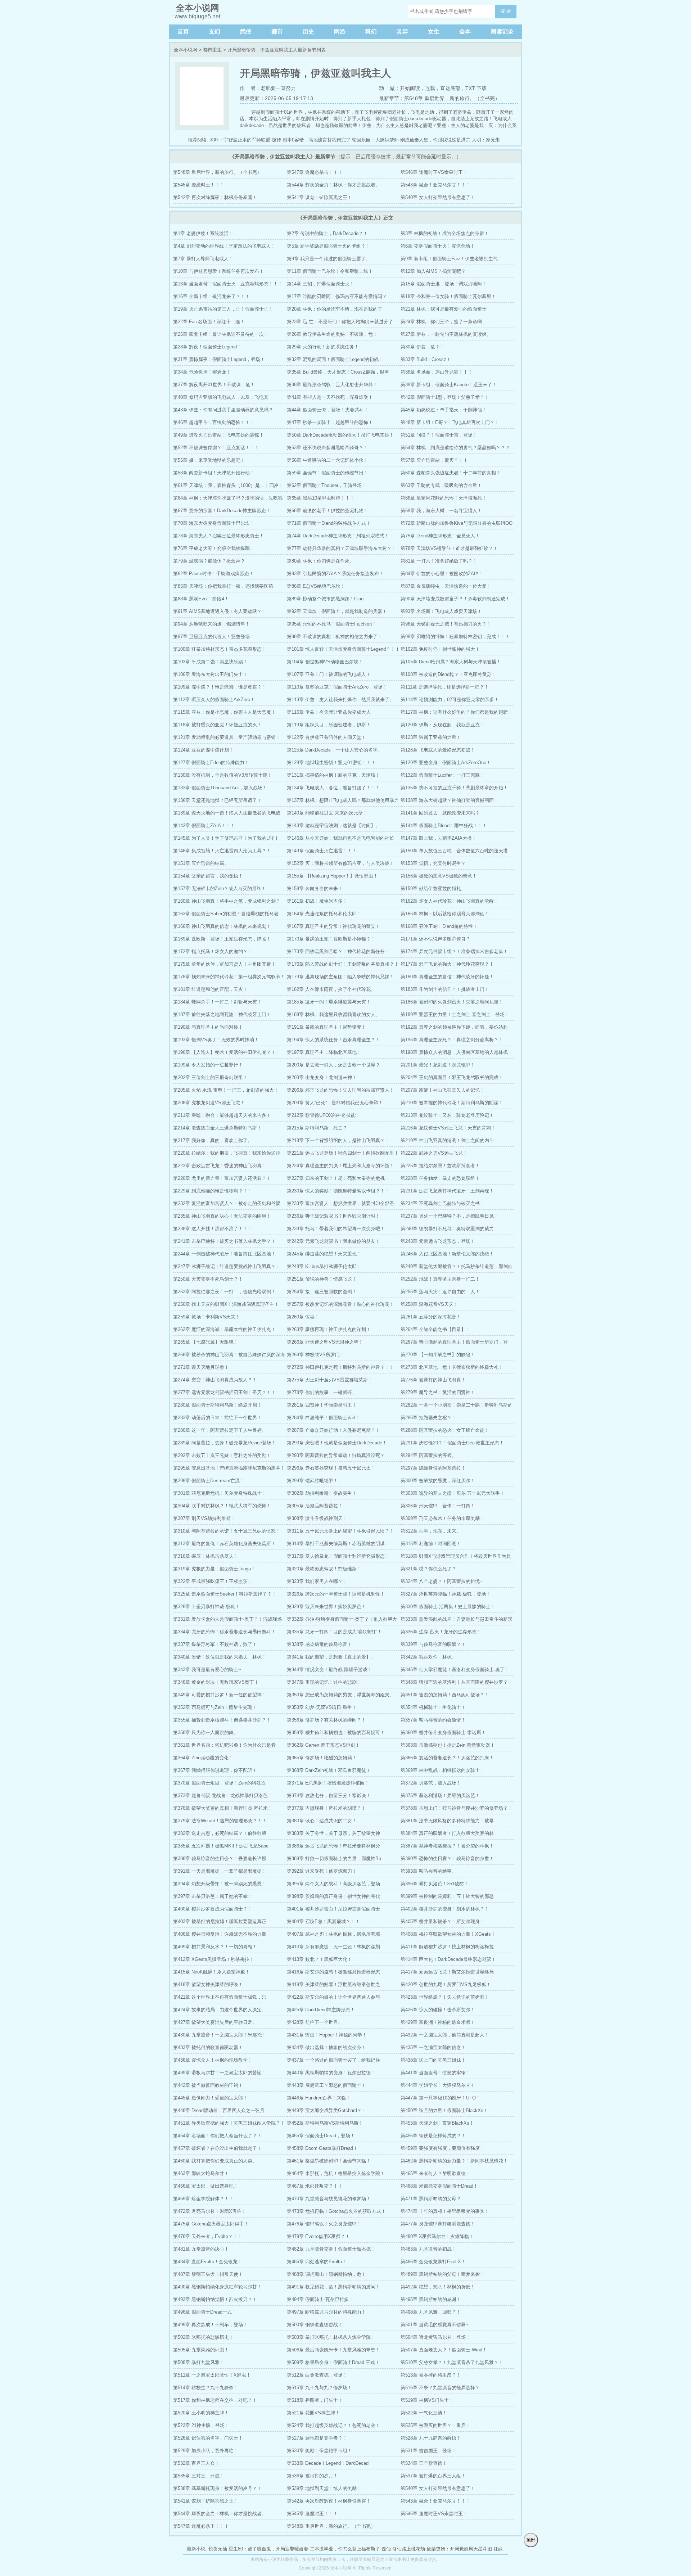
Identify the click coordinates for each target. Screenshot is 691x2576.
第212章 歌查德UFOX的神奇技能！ (324, 1115)
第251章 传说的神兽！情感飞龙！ (322, 1279)
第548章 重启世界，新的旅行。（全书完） (217, 172)
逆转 (276, 140)
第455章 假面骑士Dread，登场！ (321, 2136)
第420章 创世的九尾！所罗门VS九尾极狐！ (446, 1984)
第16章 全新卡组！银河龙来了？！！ (211, 296)
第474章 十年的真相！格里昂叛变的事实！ (445, 2211)
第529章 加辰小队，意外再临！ (206, 2451)
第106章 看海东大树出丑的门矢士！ (210, 674)
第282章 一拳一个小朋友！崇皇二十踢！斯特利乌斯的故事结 (457, 1407)
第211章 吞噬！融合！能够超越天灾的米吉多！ (222, 1115)
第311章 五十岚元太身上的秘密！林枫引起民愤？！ (340, 1531)
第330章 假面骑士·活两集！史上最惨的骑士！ (448, 1607)
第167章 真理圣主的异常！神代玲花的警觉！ (333, 926)
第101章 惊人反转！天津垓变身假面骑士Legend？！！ (343, 649)
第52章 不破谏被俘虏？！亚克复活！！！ (216, 448)
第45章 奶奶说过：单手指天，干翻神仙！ (444, 410)
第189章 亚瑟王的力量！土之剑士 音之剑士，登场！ (455, 1014)
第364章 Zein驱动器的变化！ (203, 1758)
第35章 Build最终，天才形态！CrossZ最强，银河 (338, 372)
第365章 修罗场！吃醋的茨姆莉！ (322, 1758)
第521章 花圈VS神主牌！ (313, 2413)
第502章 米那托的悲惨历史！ (203, 2337)
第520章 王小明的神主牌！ (201, 2413)
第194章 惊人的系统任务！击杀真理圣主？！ (333, 1040)
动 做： (389, 88)
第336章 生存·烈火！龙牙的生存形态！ (441, 1632)
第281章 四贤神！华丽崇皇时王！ (322, 1405)
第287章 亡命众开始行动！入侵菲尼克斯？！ (333, 1430)
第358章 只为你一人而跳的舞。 (206, 1733)
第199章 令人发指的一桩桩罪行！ (208, 1065)
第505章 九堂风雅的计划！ (201, 2350)
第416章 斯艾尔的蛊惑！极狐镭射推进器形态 (333, 1972)
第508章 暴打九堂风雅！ (199, 2362)
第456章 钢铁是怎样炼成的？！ (433, 2136)
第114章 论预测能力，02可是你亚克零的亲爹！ (450, 700)
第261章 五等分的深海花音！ (431, 1317)
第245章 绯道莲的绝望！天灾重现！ (324, 1254)
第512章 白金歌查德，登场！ (317, 2375)
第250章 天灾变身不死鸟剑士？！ (208, 1279)
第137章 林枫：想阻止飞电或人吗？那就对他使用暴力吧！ (343, 802)
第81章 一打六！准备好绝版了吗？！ (439, 561)
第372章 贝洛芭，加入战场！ (431, 1783)
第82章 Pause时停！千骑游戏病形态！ (213, 574)
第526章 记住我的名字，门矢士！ (208, 2438)
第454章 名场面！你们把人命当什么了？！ (217, 2136)
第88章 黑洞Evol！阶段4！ (201, 599)
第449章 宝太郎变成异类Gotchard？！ (327, 2110)
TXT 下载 (476, 88)
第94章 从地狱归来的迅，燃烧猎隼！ (211, 624)
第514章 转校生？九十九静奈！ (206, 2388)
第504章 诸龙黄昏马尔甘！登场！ (435, 2337)
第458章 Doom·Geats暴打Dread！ (322, 2148)
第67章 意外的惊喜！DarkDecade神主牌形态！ (222, 511)
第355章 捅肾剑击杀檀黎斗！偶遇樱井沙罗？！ (222, 1720)
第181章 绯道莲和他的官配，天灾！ (210, 989)
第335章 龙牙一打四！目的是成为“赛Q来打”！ (334, 1632)
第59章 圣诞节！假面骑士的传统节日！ (328, 473)
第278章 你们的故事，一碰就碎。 (322, 1392)
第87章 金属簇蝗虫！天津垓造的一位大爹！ (446, 586)
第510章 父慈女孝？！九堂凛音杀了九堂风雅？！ (452, 2362)
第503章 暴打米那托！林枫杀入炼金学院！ (331, 2337)
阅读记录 (502, 31)
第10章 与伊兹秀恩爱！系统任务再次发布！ (218, 271)
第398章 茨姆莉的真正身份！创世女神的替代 (333, 1896)
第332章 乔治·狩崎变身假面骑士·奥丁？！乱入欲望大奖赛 (342, 1621)
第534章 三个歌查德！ (424, 2463)
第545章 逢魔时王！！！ (199, 185)
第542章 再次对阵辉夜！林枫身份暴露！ (215, 197)
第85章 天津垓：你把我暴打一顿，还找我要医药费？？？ (223, 588)
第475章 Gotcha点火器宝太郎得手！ (211, 2224)
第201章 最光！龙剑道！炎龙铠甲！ (438, 1065)
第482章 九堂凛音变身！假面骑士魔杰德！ (331, 2249)
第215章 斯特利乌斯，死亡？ (317, 1128)
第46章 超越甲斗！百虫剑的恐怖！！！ (214, 422)
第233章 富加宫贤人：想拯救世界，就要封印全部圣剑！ (340, 1205)
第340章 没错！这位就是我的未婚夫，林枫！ (220, 1657)
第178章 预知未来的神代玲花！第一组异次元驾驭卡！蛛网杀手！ (229, 978)
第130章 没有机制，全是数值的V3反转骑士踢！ (223, 775)
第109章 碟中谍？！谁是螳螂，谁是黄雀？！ (220, 687)
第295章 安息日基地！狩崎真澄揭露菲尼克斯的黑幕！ (229, 1468)
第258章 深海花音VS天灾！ (429, 1304)
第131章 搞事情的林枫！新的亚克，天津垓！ (333, 775)
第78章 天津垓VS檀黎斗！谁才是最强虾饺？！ (449, 548)
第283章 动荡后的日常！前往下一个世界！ (217, 1418)
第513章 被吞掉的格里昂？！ (431, 2375)
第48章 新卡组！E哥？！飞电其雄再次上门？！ (450, 422)
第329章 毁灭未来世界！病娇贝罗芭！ (326, 1607)
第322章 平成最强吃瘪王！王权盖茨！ (213, 1581)
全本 (465, 31)
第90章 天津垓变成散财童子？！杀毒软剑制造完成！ (455, 599)
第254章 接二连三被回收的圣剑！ (322, 1292)
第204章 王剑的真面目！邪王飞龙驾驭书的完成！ (452, 1077)
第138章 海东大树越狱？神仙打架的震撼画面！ (450, 800)
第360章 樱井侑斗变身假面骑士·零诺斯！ (443, 1733)
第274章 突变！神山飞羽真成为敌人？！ (215, 1380)
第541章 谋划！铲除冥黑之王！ (319, 197)
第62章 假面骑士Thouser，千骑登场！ (327, 485)
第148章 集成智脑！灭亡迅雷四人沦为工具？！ (222, 851)
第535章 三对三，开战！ (199, 2476)
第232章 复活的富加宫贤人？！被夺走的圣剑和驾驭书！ (227, 1205)
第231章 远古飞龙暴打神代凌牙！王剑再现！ (447, 1191)
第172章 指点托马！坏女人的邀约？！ (213, 951)
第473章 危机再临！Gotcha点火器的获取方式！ (336, 2211)
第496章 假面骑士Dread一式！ (205, 2312)
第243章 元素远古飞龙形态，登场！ (438, 1241)
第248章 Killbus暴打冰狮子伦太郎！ (324, 1266)
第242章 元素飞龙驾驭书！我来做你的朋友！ (333, 1241)
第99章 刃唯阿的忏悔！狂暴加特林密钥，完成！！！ (455, 637)
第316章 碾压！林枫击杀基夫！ (206, 1556)
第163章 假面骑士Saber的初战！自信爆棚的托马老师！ (226, 915)
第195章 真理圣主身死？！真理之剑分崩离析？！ (452, 1040)
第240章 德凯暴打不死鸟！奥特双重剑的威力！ (450, 1229)
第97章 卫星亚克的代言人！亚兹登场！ (214, 637)
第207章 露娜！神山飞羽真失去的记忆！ (442, 1090)
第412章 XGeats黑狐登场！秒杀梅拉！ (214, 1959)
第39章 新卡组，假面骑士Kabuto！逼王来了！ (449, 385)
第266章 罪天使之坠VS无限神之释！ (325, 1342)
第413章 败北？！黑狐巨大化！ (319, 1959)
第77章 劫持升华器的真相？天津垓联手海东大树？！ (342, 548)
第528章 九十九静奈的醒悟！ (431, 2438)
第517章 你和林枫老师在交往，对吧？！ (215, 2400)
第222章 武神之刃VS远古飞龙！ (434, 1153)
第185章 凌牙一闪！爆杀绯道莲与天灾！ (329, 1002)
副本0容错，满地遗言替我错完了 (317, 140)
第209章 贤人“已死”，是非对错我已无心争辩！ (335, 1103)
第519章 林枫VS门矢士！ (427, 2400)
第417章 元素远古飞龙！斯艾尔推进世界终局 (447, 1972)
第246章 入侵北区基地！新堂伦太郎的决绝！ (447, 1254)
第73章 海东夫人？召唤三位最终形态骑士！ (218, 536)
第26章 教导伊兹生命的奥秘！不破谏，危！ (332, 334)
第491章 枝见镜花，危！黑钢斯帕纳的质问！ (333, 2287)
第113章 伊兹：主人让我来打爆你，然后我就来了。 (340, 700)
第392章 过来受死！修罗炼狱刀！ (322, 1871)
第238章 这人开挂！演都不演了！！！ (213, 1229)
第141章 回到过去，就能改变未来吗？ (440, 813)
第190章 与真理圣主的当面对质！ (208, 1027)
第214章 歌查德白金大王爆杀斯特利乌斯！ (217, 1128)
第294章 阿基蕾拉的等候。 (428, 1455)
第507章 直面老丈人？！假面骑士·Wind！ (444, 2350)
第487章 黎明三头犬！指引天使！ (208, 2274)
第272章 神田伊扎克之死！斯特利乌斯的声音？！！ (340, 1367)
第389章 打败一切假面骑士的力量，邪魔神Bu (334, 1858)
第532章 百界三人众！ (196, 2463)
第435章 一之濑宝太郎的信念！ (433, 2047)
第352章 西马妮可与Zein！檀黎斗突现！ (215, 1707)
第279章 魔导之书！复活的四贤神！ (438, 1392)
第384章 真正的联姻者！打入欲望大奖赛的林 (447, 1833)
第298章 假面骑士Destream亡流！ (209, 1481)
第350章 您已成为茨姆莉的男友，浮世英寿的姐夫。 (340, 1695)
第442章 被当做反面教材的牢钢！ (208, 2085)
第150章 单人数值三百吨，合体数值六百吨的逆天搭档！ (454, 852)
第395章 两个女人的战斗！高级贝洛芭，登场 (333, 1884)
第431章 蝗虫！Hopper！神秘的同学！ (327, 2035)
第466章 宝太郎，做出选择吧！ (206, 2186)
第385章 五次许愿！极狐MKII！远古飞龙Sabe (221, 1846)
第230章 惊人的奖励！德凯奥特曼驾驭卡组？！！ (338, 1191)
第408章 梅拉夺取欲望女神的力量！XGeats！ (448, 1934)
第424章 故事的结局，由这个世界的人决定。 (220, 2010)
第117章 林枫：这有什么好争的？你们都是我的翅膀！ (457, 712)
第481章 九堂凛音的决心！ (201, 2249)
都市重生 (212, 50)
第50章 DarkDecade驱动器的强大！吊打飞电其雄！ (340, 435)
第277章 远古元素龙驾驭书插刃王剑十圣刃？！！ (224, 1392)
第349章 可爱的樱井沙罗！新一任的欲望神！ (220, 1695)
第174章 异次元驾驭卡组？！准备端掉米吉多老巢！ (454, 951)
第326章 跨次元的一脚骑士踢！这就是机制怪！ (336, 1594)
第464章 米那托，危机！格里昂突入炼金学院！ (336, 2173)
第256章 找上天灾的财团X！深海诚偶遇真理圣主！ (226, 1304)
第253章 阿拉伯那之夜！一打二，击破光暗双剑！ (224, 1292)
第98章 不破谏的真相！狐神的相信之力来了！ (335, 637)
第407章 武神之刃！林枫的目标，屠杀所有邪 (333, 1934)
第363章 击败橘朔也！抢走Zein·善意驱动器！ (448, 1745)
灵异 (402, 31)
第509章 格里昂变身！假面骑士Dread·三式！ (333, 2362)
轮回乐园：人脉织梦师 (375, 140)
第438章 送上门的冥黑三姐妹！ (433, 2060)
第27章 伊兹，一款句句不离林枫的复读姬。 (446, 334)
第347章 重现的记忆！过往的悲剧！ (324, 1682)
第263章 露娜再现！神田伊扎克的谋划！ (329, 1329)
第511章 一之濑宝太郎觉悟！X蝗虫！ (212, 2375)
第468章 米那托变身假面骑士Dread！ (439, 2186)
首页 (183, 31)
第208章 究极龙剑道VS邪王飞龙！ (209, 1103)
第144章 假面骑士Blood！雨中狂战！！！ (444, 825)
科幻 (371, 31)
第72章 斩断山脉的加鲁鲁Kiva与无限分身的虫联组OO (457, 523)
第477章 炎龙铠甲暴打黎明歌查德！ (438, 2224)
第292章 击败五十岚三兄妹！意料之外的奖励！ (222, 1455)
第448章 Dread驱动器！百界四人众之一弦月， (221, 2110)
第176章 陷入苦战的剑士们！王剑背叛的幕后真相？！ (343, 964)
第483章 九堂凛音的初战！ (428, 2249)
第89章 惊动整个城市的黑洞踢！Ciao (325, 599)
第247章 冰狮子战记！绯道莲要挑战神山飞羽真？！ (227, 1266)
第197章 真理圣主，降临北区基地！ (324, 1052)
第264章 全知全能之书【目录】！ (435, 1329)
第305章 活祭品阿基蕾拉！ (315, 1506)
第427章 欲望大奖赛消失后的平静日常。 (215, 2022)
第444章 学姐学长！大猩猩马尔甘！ (438, 2085)
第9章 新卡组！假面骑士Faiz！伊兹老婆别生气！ (451, 259)
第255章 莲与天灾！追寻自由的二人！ (440, 1292)
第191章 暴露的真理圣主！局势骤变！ (326, 1027)
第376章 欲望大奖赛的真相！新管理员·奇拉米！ (223, 1808)
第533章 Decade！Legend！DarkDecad (328, 2463)
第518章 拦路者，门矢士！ (315, 2400)
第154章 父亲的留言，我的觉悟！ (208, 876)
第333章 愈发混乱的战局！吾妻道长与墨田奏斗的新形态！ (457, 1621)
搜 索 (506, 11)
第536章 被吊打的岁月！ (312, 2476)
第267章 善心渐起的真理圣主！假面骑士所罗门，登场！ (454, 1344)
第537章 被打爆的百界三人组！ (433, 2476)
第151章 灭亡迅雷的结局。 (201, 863)
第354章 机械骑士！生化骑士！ (433, 1707)
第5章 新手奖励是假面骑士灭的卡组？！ (329, 246)
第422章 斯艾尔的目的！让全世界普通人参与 (333, 1997)
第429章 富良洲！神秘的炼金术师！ (438, 2022)
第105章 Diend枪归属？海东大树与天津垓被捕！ (451, 662)
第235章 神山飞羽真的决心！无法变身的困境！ (222, 1216)
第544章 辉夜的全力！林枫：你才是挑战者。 (333, 185)
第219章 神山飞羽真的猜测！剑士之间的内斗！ (450, 1140)
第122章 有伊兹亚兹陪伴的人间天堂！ (326, 737)
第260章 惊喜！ (303, 1317)
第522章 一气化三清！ (424, 2413)
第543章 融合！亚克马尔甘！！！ (435, 185)
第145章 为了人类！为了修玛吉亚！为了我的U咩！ (226, 838)
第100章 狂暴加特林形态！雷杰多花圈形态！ (220, 649)
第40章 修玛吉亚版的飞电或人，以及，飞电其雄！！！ (221, 399)
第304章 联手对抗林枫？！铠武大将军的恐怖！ (222, 1506)
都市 (277, 31)
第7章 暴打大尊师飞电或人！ (203, 259)
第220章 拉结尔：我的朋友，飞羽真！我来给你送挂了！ (227, 1155)
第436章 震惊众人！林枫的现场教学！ (213, 2060)
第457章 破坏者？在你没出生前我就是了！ (217, 2148)
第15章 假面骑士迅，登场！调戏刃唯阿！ (444, 284)
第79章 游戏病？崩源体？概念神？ (209, 561)
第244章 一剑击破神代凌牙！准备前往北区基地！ (224, 1254)
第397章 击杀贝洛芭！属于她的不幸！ (213, 1896)
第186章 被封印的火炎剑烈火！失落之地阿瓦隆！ (452, 1002)
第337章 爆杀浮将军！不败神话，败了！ (215, 1644)
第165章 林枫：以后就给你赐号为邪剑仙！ (445, 914)
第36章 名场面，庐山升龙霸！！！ (437, 372)
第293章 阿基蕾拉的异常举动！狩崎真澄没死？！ (338, 1455)
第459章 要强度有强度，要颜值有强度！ (442, 2148)
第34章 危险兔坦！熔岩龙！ (202, 372)
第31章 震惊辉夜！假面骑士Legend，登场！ (219, 359)
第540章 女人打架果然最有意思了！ (438, 197)
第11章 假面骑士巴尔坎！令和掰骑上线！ (330, 271)
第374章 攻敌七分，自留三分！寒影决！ (329, 1795)
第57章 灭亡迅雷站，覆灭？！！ (434, 460)
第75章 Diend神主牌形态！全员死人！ (440, 536)
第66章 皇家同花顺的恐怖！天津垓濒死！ (444, 498)
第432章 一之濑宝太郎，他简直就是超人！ (445, 2035)
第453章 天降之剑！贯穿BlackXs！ (437, 2123)
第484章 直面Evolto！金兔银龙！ (208, 2262)
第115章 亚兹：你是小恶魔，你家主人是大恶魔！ (224, 712)
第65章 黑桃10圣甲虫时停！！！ (321, 498)
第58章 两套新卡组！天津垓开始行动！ (214, 473)
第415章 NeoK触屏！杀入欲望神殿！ (211, 1972)
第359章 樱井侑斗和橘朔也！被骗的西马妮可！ (336, 1733)
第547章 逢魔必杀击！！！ (315, 172)
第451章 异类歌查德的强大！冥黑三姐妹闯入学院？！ (229, 2123)
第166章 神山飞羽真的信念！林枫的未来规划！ (222, 926)
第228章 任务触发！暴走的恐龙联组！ (440, 1178)
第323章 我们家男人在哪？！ (317, 1581)
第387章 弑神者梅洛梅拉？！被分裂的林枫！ (447, 1846)
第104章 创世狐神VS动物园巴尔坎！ (325, 662)
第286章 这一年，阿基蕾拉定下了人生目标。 (220, 1430)
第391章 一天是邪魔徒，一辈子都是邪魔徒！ (220, 1871)
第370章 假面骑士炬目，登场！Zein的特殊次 (220, 1783)
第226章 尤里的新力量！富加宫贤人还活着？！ (222, 1178)
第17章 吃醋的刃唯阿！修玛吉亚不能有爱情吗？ (337, 296)
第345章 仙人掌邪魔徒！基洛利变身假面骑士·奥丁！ (455, 1670)
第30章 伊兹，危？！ (423, 347)
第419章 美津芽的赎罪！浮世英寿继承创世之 (333, 1984)
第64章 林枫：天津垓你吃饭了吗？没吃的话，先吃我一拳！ (228, 500)
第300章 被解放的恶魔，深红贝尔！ (438, 1481)
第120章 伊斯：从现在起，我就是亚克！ (442, 725)
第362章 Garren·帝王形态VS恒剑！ (323, 1745)
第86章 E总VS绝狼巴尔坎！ (316, 586)
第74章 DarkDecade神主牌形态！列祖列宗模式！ (338, 536)
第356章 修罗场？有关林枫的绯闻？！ (326, 1720)
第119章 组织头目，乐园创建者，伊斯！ (329, 725)
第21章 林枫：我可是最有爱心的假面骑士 (444, 309)
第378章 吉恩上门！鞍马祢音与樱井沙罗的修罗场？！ (457, 1808)
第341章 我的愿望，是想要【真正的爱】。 (331, 1657)
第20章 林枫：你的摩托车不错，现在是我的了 (335, 309)
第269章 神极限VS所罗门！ (316, 1355)
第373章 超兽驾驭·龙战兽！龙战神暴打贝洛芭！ (223, 1795)
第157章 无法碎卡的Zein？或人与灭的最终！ (220, 888)
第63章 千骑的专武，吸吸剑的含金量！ (441, 485)
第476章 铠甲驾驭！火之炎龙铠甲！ (324, 2224)
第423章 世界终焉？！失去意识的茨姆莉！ (445, 1997)
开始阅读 (410, 88)
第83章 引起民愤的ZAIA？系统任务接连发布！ (335, 574)
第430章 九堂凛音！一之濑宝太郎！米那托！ (220, 2035)
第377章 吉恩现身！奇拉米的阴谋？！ (326, 1808)
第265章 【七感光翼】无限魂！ (206, 1342)
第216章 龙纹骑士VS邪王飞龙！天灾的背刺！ (448, 1128)
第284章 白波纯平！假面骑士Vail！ (323, 1418)
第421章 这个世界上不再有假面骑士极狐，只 (220, 1997)
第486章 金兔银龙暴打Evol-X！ (433, 2262)
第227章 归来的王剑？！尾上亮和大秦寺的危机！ (338, 1178)
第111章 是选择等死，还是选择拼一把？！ (445, 687)
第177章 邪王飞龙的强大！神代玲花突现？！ (447, 964)
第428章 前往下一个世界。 (315, 2022)
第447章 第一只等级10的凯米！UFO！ (441, 2098)
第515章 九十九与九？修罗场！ (319, 2388)
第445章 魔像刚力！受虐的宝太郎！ (210, 2098)
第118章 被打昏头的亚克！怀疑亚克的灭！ (217, 725)
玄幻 (214, 31)
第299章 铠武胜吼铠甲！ (312, 1481)
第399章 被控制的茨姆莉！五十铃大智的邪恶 (447, 1896)
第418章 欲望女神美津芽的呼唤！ (208, 1984)
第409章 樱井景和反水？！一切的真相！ (215, 1947)
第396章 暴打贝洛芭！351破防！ (435, 1884)
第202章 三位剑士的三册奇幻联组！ (210, 1077)
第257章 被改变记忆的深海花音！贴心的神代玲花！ (340, 1304)
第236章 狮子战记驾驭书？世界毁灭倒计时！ (333, 1216)
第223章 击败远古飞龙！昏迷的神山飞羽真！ (220, 1166)
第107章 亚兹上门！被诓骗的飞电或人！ (329, 674)
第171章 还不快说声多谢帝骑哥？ (435, 939)
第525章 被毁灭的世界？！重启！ (435, 2425)
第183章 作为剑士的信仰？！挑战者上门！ (445, 989)
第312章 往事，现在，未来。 (431, 1531)
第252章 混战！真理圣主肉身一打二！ (440, 1279)
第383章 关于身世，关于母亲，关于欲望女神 (333, 1833)
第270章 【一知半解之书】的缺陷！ (438, 1355)
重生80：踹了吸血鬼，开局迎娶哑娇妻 (268, 2549)
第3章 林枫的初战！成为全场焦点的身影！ (445, 233)
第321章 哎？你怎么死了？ (428, 1569)
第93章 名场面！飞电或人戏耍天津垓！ (441, 611)
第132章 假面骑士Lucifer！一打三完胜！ (442, 775)
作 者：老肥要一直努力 (268, 88)
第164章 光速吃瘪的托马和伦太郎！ (324, 914)
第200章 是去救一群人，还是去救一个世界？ (333, 1065)
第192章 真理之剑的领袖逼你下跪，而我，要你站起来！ (454, 1029)
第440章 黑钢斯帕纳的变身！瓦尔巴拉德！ (331, 2073)
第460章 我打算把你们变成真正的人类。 (215, 2161)
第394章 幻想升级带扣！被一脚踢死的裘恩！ (220, 1884)
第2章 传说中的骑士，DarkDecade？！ (327, 233)
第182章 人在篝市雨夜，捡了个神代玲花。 (331, 989)
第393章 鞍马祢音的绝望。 (428, 1871)
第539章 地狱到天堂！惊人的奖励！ (324, 2488)
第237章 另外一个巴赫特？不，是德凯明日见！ (450, 1216)
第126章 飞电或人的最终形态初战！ (438, 750)
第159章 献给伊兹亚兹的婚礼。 (433, 888)
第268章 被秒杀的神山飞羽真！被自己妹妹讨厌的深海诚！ (229, 1356)
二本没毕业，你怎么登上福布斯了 (345, 2549)
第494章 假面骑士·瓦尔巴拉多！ (320, 2299)
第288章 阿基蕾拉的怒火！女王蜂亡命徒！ (445, 1430)
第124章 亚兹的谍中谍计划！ (203, 750)
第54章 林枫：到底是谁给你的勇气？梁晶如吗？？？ (455, 448)
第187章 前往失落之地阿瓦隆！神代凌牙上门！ (222, 1014)
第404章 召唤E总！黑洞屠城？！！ (323, 1921)
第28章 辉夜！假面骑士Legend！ (207, 347)
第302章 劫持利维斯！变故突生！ (322, 1493)
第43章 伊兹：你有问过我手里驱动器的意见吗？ (223, 410)
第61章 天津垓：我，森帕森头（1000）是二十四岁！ (228, 485)
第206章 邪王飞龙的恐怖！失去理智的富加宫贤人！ (340, 1090)
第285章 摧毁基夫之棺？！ (428, 1418)
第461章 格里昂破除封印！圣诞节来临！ (329, 2161)
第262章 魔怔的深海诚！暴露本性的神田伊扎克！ (224, 1329)
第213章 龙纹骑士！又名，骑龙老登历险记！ (447, 1115)
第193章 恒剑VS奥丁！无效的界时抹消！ (216, 1040)
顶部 (531, 2540)
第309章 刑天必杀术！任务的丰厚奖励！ (442, 1518)
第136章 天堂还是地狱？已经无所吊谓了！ (217, 800)
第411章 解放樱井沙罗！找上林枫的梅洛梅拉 (447, 1947)
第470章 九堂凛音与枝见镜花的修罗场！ (329, 2199)
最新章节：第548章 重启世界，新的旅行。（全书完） (439, 98)
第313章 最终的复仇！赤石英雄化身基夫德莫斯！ (224, 1544)
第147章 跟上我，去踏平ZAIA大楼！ (439, 838)
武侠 (246, 31)
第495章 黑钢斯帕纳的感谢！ (431, 2299)
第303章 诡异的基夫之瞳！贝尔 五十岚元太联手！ (453, 1493)
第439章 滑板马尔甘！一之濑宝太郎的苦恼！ (220, 2073)
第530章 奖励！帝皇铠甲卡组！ (319, 2451)
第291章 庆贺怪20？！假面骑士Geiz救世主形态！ (452, 1443)
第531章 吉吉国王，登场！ (428, 2451)
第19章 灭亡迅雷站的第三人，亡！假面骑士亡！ (223, 309)
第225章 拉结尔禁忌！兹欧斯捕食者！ (440, 1166)
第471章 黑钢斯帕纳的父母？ (431, 2199)
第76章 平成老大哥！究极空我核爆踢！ (214, 548)
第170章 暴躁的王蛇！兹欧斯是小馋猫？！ (331, 939)
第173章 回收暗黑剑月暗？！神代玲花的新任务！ (338, 951)
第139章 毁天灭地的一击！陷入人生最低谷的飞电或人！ (227, 815)
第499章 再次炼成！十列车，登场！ (210, 2325)
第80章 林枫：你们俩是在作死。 (320, 561)
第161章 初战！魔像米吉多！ (317, 901)
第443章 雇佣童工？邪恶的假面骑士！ (326, 2085)
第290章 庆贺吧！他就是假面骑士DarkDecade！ (337, 1443)
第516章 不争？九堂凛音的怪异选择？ (440, 2388)
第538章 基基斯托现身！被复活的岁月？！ (217, 2488)
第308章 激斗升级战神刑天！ (317, 1518)
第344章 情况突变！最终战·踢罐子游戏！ (329, 1670)
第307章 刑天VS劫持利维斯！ (204, 1518)
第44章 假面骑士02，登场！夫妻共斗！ (328, 410)
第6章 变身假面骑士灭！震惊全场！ (438, 246)
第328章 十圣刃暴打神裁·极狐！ (206, 1607)
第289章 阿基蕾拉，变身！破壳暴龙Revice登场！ (225, 1443)
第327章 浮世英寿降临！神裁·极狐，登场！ (446, 1594)
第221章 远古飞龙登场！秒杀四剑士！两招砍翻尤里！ (343, 1153)
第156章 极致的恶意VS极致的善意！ (439, 876)
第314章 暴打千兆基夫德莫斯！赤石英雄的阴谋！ (338, 1544)
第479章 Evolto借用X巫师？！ (318, 2236)
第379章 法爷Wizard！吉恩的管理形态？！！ (220, 1821)
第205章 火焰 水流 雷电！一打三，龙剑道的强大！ (226, 1090)
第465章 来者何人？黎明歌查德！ (435, 2173)
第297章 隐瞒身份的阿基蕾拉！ (433, 1468)
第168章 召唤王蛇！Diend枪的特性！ (439, 926)
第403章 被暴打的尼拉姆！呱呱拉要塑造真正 (220, 1921)
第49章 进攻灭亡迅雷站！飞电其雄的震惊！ (218, 435)
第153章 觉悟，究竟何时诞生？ (433, 863)
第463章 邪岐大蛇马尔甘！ (201, 2173)
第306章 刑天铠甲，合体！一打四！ (438, 1506)
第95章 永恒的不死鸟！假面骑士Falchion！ (332, 624)
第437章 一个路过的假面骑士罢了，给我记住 (333, 2060)
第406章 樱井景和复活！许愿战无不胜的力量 (220, 1934)
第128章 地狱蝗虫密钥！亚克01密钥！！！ (331, 763)
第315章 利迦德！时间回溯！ (431, 1544)
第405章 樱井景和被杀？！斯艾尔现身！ (442, 1921)
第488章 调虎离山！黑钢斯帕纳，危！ (326, 2274)
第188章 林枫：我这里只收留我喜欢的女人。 (333, 1014)
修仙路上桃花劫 (409, 2549)
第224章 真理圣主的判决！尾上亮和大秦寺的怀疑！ (340, 1166)
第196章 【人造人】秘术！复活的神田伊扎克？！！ (227, 1052)
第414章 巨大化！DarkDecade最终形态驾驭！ (448, 1959)
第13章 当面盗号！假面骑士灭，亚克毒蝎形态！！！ (228, 284)
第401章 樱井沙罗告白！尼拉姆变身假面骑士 (333, 1909)
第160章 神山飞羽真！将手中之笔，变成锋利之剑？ (227, 901)
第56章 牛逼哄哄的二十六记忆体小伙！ (328, 460)
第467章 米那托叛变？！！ (315, 2186)
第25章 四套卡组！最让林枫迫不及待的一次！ (221, 334)
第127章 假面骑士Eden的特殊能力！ (211, 763)
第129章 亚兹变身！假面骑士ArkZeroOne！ (446, 763)
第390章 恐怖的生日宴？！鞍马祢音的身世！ (447, 1858)
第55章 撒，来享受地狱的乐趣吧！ (209, 460)
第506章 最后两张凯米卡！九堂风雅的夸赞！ (333, 2350)
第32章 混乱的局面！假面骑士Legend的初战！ (335, 359)
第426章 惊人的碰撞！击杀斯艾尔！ (438, 2010)
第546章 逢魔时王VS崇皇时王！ (434, 172)
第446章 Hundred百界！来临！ (319, 2098)
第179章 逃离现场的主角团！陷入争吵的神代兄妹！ (340, 977)
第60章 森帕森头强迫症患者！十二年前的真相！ (451, 473)
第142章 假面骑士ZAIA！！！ (204, 825)
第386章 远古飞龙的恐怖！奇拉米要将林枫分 (333, 1846)
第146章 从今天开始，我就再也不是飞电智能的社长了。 (340, 840)
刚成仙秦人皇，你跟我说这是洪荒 (435, 140)
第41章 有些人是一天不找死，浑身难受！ (330, 397)
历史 (308, 31)
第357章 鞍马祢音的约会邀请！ (433, 1720)
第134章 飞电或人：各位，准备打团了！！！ (333, 788)
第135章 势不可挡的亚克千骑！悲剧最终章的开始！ (454, 788)
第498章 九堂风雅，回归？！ (431, 2312)
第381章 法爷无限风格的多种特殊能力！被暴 (447, 1821)
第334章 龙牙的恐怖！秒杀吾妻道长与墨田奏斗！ (224, 1632)
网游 (340, 31)
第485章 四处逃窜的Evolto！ (317, 2262)
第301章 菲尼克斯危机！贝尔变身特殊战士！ (220, 1493)
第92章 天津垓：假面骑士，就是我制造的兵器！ (337, 611)
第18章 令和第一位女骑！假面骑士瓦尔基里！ (448, 296)
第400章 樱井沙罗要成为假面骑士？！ (213, 1909)
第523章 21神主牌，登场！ (201, 2425)
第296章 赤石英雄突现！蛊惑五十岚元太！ (331, 1468)
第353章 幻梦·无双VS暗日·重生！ (322, 1707)
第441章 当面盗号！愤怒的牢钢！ (435, 2073)
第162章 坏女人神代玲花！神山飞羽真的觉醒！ (450, 901)
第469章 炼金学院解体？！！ (203, 2199)
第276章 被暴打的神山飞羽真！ (433, 1380)
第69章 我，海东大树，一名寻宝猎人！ (441, 511)
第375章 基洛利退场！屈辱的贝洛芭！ (440, 1795)
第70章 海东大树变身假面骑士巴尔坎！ (214, 523)
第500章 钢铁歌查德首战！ (315, 2325)
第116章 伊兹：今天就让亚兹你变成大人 (329, 712)
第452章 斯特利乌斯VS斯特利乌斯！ (325, 2123)
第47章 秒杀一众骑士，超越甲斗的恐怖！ (330, 422)
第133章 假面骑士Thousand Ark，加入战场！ (220, 788)
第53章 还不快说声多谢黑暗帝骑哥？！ (328, 448)
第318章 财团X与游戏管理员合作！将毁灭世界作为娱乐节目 (456, 1558)
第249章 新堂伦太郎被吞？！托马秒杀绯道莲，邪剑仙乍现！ (457, 1268)
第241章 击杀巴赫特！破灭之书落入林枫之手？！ (224, 1241)
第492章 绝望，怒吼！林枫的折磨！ (438, 2287)
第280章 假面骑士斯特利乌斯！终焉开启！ (217, 1405)
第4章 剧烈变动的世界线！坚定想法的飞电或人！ (224, 246)
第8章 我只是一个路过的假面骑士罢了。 (329, 259)
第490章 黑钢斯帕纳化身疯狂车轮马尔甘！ (217, 2287)
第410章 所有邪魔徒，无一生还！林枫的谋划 (333, 1947)
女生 (434, 31)
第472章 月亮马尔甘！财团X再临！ (210, 2211)
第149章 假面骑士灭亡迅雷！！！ (322, 851)
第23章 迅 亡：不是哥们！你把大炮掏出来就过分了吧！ (340, 323)
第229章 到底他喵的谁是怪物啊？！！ (213, 1191)
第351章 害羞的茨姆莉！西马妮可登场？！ (445, 1695)
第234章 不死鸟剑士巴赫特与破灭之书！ (442, 1203)
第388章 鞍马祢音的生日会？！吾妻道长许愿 (220, 1858)
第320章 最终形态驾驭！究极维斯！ (324, 1569)
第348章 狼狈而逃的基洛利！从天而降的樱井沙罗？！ (457, 1682)
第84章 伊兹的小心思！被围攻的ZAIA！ (442, 574)
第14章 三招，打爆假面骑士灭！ (320, 284)
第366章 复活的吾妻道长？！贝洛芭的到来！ (447, 1758)
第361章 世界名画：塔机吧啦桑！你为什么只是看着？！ (224, 1747)
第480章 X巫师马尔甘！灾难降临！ (437, 2236)
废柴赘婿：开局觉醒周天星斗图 (459, 2549)
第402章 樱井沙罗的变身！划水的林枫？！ (445, 1909)
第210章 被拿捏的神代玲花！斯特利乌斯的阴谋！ (452, 1103)
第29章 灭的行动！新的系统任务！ (323, 347)
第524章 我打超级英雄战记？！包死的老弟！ (333, 2425)
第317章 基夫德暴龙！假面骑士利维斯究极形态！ (338, 1556)
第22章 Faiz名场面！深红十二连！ (209, 322)
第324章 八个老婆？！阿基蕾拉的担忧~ (442, 1581)
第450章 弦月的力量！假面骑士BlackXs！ (444, 2110)
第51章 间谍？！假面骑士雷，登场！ (439, 435)
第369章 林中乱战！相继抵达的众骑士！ (442, 1770)
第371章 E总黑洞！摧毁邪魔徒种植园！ (328, 1783)
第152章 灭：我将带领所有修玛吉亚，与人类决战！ (340, 863)
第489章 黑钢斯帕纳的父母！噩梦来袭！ (442, 2274)
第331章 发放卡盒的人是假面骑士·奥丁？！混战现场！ (230, 1619)
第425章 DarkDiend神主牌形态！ (321, 2010)
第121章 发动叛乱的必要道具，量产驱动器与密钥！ (227, 737)
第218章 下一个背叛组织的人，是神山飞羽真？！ (338, 1140)
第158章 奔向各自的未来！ (315, 888)
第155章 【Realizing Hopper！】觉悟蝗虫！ (332, 876)
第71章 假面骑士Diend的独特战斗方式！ (329, 523)
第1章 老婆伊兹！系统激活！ (203, 233)
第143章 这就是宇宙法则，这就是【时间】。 (333, 825)
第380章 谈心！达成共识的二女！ (322, 1821)
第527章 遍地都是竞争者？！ (317, 2438)
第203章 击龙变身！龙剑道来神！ (322, 1077)
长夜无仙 (218, 2549)
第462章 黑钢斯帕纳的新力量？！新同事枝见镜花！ (454, 2161)
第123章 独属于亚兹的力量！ (431, 737)
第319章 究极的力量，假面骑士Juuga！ (214, 1569)
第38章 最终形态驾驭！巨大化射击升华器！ (332, 385)
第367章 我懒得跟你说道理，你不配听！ (215, 1770)
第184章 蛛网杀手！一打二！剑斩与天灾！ (217, 1002)
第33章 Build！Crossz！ (426, 359)
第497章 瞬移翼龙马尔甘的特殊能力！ (326, 2312)
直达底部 (450, 88)
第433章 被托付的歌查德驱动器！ (208, 2047)
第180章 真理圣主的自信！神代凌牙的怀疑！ (447, 977)
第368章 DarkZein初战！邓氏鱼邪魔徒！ (329, 1770)
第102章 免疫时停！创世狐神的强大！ (440, 649)
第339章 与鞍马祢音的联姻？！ (433, 1644)
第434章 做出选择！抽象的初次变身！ (326, 2047)
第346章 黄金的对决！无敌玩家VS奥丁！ (216, 1682)
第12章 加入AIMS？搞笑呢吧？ (433, 271)
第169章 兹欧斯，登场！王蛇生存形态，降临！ (222, 939)
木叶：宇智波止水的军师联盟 (240, 140)
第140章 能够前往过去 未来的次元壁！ (327, 813)
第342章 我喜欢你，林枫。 (428, 1657)
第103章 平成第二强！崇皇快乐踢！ (210, 662)
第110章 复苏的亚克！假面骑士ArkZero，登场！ (337, 687)
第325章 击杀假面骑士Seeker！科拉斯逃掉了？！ (225, 1594)
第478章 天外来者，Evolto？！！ (208, 2236)
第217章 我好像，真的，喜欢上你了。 (213, 1140)
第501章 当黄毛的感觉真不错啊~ (435, 2325)
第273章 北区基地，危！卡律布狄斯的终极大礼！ (452, 1367)
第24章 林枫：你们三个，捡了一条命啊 (441, 322)
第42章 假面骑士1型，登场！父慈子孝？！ (445, 397)
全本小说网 (186, 50)
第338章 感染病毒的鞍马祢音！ (319, 1644)
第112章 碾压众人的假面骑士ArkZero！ (214, 700)
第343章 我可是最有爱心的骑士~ (207, 1670)
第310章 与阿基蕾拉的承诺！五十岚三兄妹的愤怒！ (227, 1531)
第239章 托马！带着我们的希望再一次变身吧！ (336, 1229)
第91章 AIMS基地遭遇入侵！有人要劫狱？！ (220, 611)
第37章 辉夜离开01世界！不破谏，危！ (214, 385)
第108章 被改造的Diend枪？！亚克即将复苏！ (448, 674)
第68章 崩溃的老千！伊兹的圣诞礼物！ (328, 511)
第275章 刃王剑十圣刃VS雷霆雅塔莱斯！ (330, 1380)
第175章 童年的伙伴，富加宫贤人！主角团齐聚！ (224, 964)
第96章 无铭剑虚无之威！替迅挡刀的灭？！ (446, 624)
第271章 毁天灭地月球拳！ (201, 1367)
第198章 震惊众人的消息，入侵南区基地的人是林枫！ (457, 1052)
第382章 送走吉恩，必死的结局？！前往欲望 (220, 1833)
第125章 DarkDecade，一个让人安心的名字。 (335, 750)
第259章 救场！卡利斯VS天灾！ (207, 1317)
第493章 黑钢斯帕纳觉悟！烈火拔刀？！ (215, 2299)
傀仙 (386, 2549)
